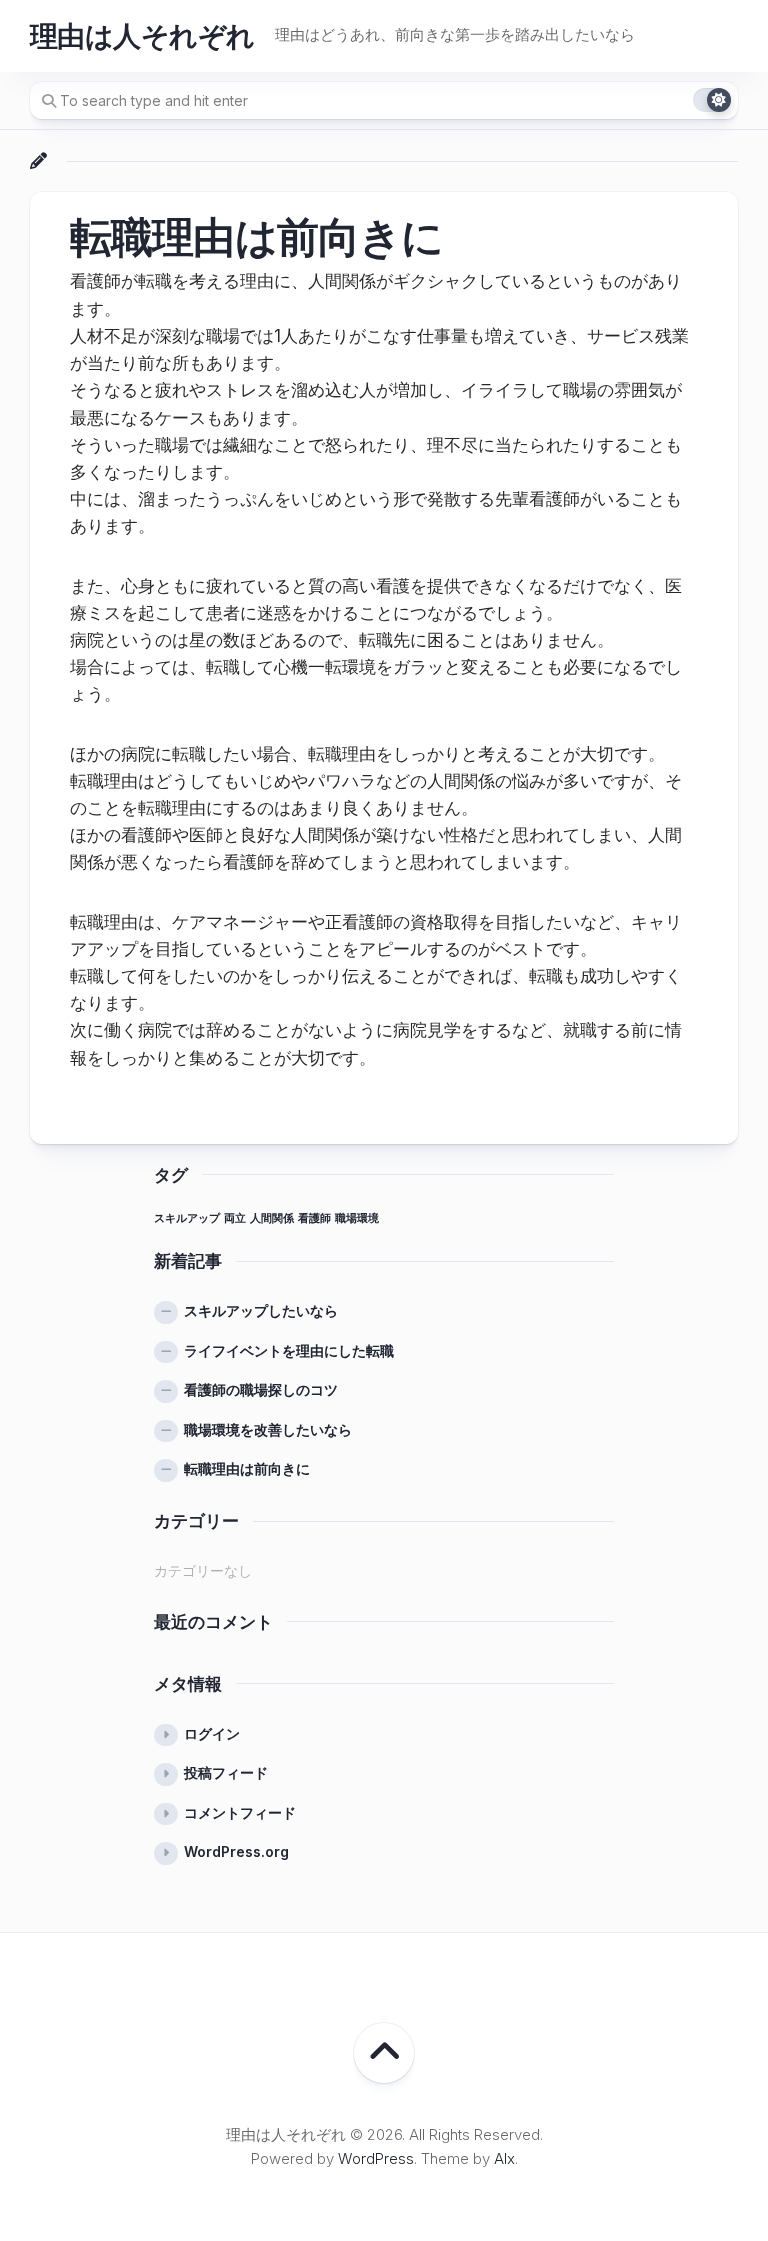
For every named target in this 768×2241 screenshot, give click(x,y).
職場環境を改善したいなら (268, 1429)
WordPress (376, 2158)
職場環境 (357, 1218)
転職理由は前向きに (247, 1468)
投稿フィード (226, 1772)
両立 (235, 1218)
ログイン (212, 1733)
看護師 (314, 1218)
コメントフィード (240, 1812)
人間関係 (272, 1218)
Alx (504, 2158)
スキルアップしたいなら (261, 1310)
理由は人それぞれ (142, 36)
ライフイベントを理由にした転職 (289, 1350)
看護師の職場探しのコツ (261, 1389)
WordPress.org (236, 1851)
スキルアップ (187, 1218)
